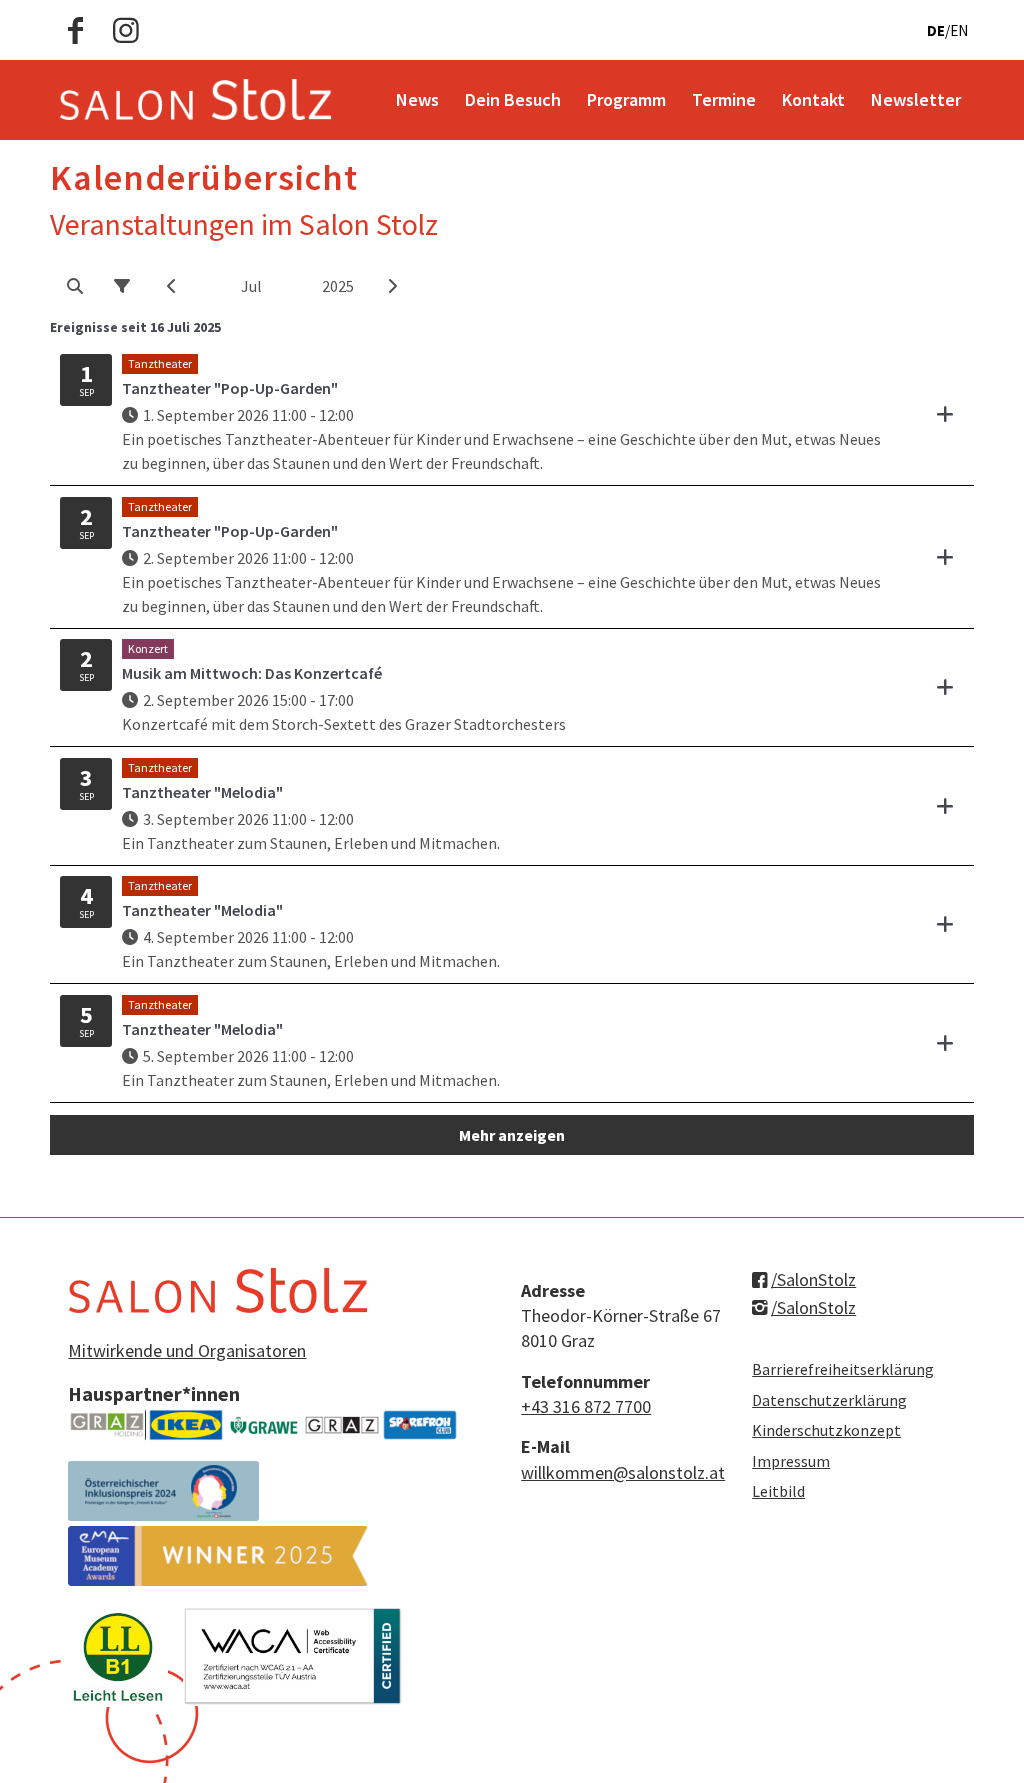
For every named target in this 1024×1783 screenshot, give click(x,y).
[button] (74, 286)
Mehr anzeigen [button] (512, 1135)
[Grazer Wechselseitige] (264, 1425)
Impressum (791, 1461)
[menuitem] (417, 100)
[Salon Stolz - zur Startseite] (195, 100)
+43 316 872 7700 (586, 1406)
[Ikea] (186, 1425)
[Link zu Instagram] (126, 30)
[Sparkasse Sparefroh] (420, 1425)
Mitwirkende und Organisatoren (187, 1350)
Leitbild (778, 1491)
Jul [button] (251, 286)
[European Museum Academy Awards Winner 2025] (218, 1556)
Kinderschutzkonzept (826, 1430)
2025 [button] (338, 286)
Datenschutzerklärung (829, 1400)
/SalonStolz (813, 1279)
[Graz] (342, 1425)
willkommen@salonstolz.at (623, 1472)
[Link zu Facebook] (75, 30)
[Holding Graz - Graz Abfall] (107, 1425)
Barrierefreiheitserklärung (843, 1369)
